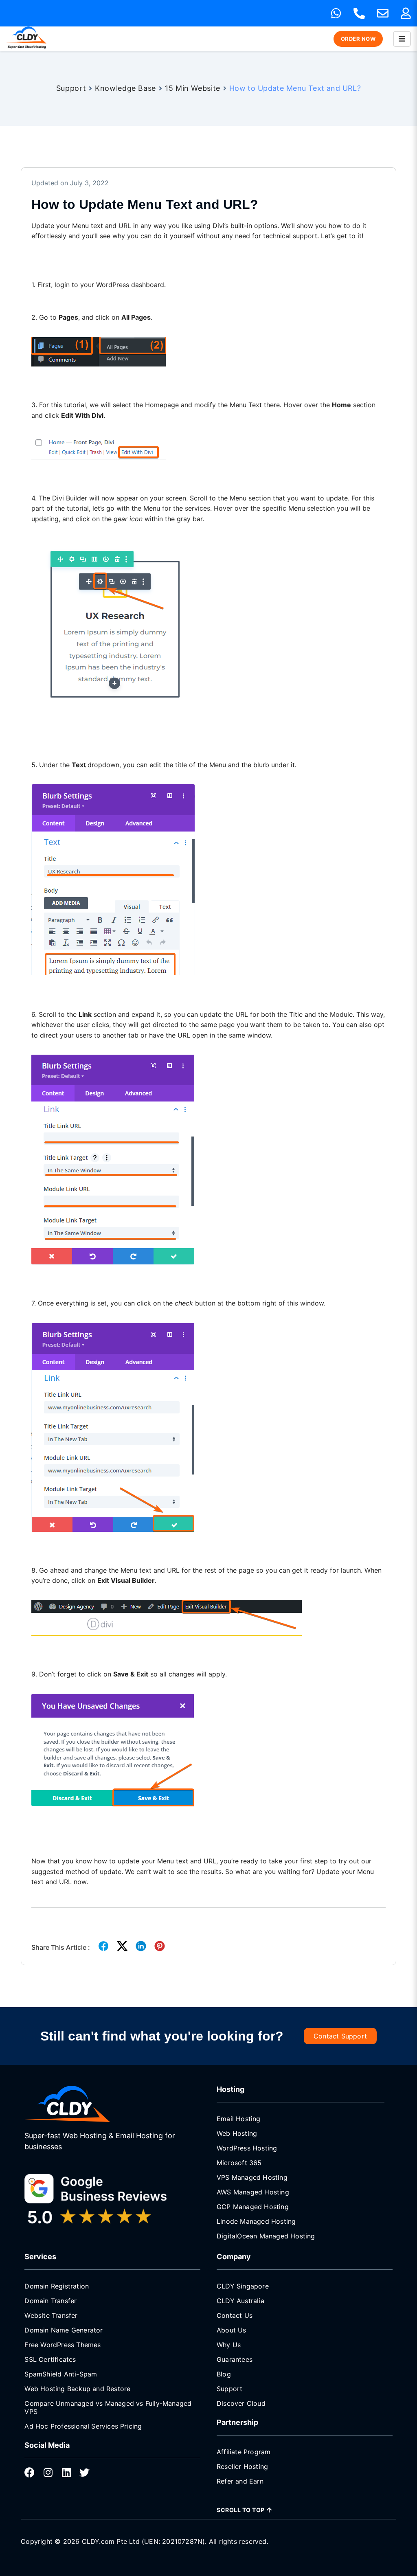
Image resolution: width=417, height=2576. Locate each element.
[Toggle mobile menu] (402, 39)
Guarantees (235, 2359)
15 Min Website (193, 88)
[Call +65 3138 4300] (359, 13)
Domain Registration (57, 2286)
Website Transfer (51, 2315)
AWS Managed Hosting (253, 2192)
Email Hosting (239, 2119)
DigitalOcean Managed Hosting (266, 2236)
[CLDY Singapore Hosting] (86, 2104)
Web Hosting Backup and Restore (77, 2389)
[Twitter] (84, 2472)
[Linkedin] (66, 2472)
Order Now (358, 39)
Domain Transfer (50, 2301)
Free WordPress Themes (63, 2345)
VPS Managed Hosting (252, 2177)
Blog (224, 2374)
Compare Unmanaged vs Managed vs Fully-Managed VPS (108, 2407)
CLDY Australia (240, 2301)
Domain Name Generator (64, 2330)
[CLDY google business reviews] (108, 2201)
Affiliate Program (244, 2452)
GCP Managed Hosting (253, 2207)
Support (71, 88)
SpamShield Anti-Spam (61, 2374)
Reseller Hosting (242, 2466)
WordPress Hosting (247, 2148)
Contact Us (235, 2315)
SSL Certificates (50, 2359)
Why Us (229, 2345)
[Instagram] (48, 2472)
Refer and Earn (240, 2481)
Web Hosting (237, 2133)
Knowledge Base (125, 88)
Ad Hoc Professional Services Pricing (83, 2426)
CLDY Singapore (243, 2286)
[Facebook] (30, 2472)
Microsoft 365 (239, 2163)
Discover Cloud (241, 2403)
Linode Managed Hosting (256, 2221)
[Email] (383, 13)
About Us (232, 2330)
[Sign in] (406, 13)
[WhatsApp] (336, 13)
